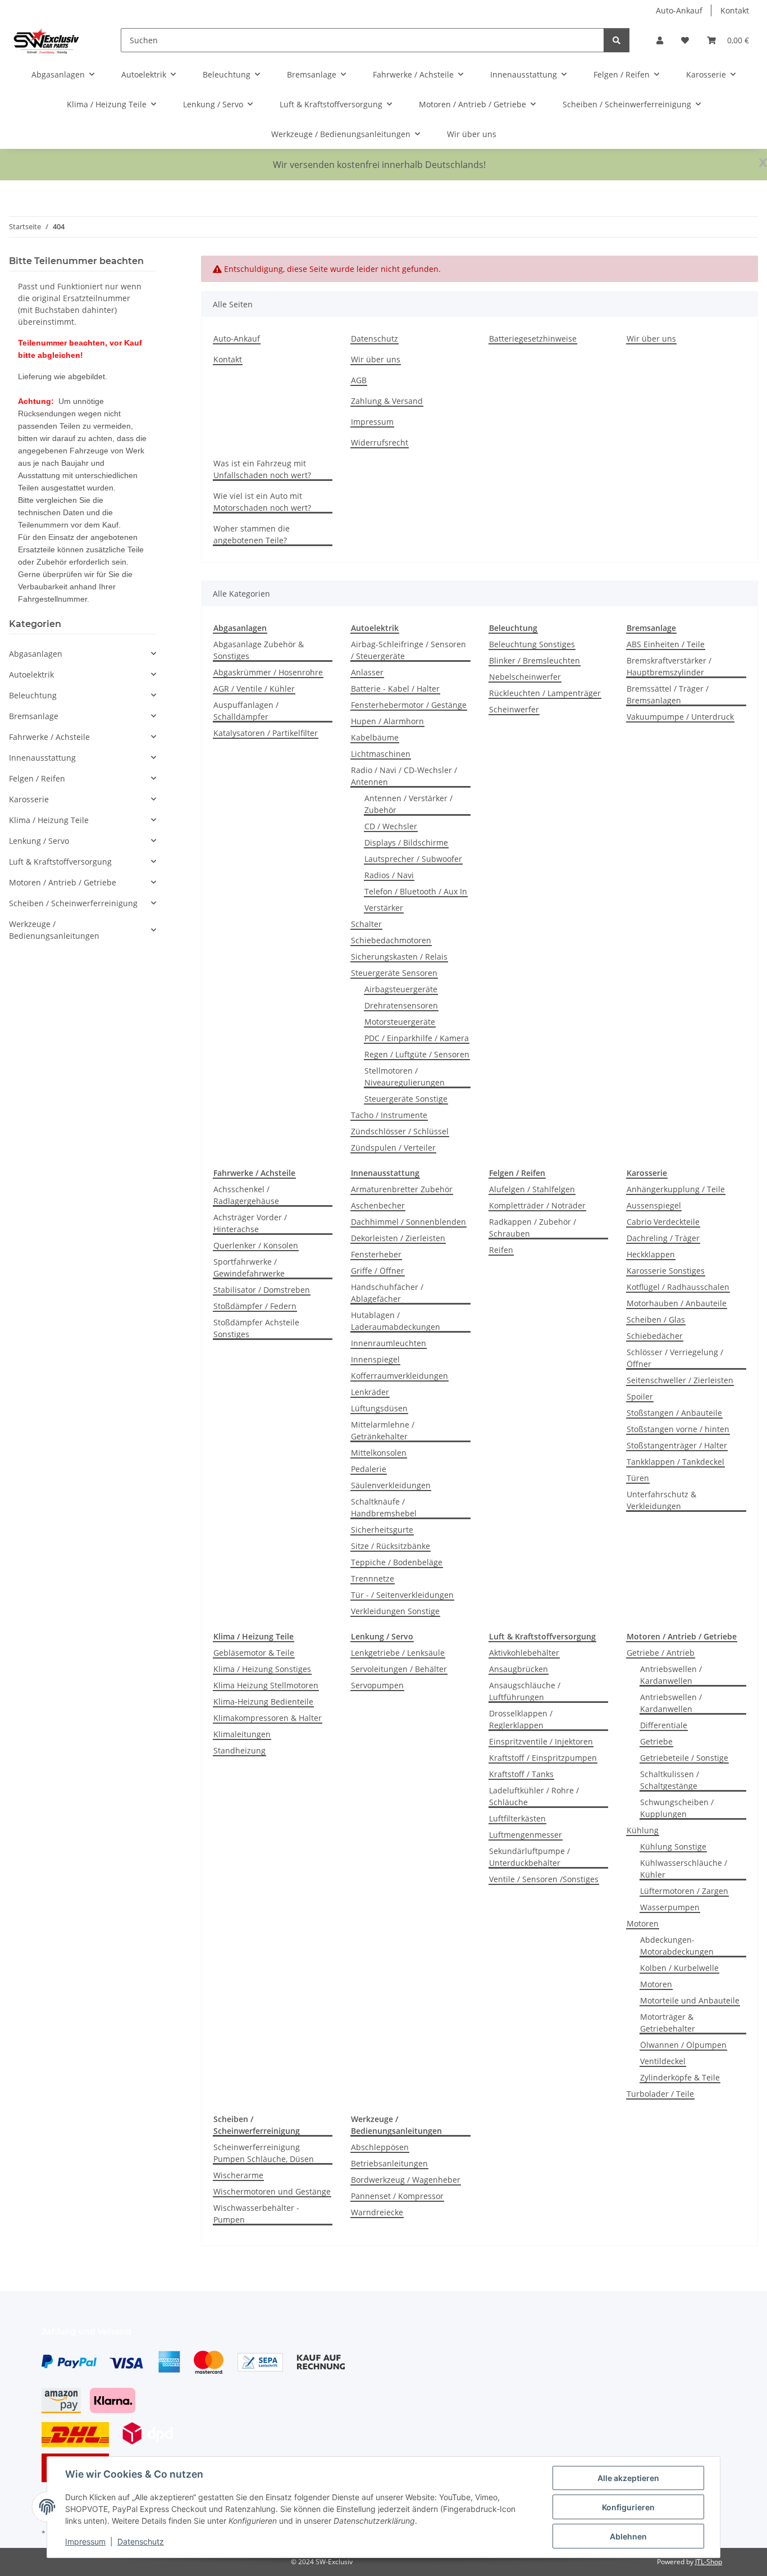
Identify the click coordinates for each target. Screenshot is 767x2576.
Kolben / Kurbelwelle (679, 1968)
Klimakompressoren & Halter (268, 1718)
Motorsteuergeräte (400, 1022)
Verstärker (384, 908)
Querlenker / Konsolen (256, 1245)
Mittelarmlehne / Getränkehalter (383, 1430)
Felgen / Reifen (37, 778)
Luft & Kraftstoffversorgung (60, 862)
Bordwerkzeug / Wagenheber (406, 2180)
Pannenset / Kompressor (397, 2196)
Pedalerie (369, 1469)
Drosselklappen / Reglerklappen (521, 1719)
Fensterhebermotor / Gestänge (409, 705)
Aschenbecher (378, 1205)
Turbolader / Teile (660, 2094)
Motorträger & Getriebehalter (668, 2023)
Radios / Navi (389, 875)
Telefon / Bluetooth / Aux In (416, 891)
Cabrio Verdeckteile (663, 1222)
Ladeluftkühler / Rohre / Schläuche (534, 1796)
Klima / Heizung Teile (49, 820)
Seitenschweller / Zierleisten (680, 1380)
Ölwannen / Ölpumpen (683, 2045)
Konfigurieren (628, 2507)
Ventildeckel (663, 2061)
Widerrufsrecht (380, 442)
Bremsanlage (34, 716)
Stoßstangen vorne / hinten (678, 1429)
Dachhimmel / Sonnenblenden (408, 1222)
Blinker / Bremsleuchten (535, 660)
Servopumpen (377, 1685)
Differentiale (664, 1725)
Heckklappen (651, 1254)
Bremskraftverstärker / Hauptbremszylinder (669, 666)
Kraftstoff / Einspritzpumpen (543, 1758)
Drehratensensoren (401, 1005)
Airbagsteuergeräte (401, 989)
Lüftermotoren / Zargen (684, 1891)
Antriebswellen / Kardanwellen (671, 1675)
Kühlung (643, 1830)
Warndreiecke (377, 2212)
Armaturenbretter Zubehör (402, 1189)
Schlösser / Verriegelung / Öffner (675, 1358)
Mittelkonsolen (379, 1453)
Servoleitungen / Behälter (399, 1669)
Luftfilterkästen (517, 1818)
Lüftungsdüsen (379, 1408)
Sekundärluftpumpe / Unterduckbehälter (529, 1857)
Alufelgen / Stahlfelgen (532, 1189)
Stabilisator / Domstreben (262, 1290)
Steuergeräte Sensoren (394, 973)
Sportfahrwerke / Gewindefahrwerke (249, 1267)
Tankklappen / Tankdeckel (675, 1462)
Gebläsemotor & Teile (254, 1653)
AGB (359, 380)
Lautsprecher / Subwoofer (413, 859)
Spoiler (640, 1396)
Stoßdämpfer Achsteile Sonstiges (256, 1328)
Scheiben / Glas (656, 1319)
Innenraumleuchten (389, 1343)
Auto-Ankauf (679, 10)
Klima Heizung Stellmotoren (266, 1685)
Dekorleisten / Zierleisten (398, 1238)
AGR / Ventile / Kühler (254, 689)
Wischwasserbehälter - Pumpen (256, 2214)
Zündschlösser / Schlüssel (400, 1131)
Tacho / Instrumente (389, 1115)
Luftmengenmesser (526, 1835)
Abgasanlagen (36, 654)
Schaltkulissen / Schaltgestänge (670, 1780)
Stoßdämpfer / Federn (255, 1306)
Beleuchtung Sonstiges (532, 644)
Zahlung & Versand (387, 401)
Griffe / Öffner (378, 1271)
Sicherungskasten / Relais (399, 957)
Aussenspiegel (654, 1205)
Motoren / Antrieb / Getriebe (63, 882)
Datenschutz (141, 2541)
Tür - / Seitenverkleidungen (402, 1595)
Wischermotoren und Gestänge (272, 2191)
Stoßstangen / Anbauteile (674, 1413)
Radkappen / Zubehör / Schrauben (533, 1228)
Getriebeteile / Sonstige (684, 1758)
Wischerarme (238, 2175)
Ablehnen (628, 2536)
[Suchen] (617, 40)
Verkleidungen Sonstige (395, 1611)
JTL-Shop (709, 2562)
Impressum (85, 2541)
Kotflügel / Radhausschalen (678, 1287)
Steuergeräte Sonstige (406, 1099)
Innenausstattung (42, 758)
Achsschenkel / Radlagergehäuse (246, 1195)
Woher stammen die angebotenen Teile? (252, 534)
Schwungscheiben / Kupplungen (677, 1808)
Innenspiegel (375, 1359)
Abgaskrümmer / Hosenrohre (268, 672)
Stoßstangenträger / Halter (677, 1445)
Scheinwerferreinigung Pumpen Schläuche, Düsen (264, 2153)
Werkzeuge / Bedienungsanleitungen (54, 930)
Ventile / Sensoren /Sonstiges (544, 1879)
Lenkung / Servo (39, 841)
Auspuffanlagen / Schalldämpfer (246, 711)
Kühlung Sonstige (673, 1846)
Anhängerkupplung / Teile (676, 1189)
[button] (660, 40)
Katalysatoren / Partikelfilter (266, 733)
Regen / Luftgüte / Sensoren (417, 1054)
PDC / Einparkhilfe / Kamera (417, 1038)
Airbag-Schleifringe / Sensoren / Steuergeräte (408, 650)
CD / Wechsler (391, 826)
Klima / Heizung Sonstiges (262, 1669)
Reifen (501, 1250)
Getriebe (656, 1741)
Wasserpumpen (670, 1907)
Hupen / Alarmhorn (387, 721)
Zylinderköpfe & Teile (680, 2077)
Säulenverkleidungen (391, 1485)
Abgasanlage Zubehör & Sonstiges (259, 650)
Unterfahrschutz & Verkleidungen (661, 1500)
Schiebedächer (655, 1336)
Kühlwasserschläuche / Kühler (684, 1869)
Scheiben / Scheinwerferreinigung (73, 903)
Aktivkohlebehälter (524, 1653)
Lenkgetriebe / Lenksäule (398, 1653)
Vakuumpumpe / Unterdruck (680, 717)
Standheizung (239, 1750)
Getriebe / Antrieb (661, 1653)
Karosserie (29, 799)
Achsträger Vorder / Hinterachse (250, 1223)
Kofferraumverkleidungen (400, 1376)
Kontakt (735, 10)
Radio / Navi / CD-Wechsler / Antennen (404, 776)
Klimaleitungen (242, 1734)
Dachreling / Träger (663, 1238)
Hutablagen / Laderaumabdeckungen (396, 1321)
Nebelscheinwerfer (525, 677)
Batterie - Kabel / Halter (395, 689)
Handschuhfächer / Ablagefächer (387, 1293)
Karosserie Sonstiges (666, 1271)
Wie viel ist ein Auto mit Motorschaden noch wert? (262, 502)
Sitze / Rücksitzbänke (391, 1546)
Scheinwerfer (514, 709)
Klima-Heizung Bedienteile (263, 1702)
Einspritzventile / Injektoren (541, 1741)
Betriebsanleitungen (389, 2163)
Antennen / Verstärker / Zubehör (408, 804)
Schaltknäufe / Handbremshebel (384, 1507)
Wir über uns (472, 134)
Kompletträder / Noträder (537, 1205)
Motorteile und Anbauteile (690, 2000)
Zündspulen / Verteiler (393, 1148)
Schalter (366, 924)
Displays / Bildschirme (406, 842)
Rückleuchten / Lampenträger (545, 693)
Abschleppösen (380, 2147)
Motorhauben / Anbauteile (677, 1303)
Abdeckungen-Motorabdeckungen (677, 1946)
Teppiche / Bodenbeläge (397, 1562)
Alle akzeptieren (628, 2478)
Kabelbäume (375, 737)
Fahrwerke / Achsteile (49, 737)
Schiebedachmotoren (391, 940)
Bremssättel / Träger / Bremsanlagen (668, 694)
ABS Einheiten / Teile (666, 644)
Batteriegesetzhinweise (533, 339)
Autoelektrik (31, 674)
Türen (638, 1478)
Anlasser (367, 672)
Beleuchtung (33, 695)
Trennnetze (373, 1578)
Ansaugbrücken (519, 1669)
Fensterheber (376, 1254)
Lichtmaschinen (381, 754)
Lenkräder (370, 1392)
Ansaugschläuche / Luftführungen (525, 1691)
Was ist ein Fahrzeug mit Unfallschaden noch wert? (262, 469)
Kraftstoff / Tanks (521, 1774)
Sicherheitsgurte (382, 1530)
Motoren (643, 1923)
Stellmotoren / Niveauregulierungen (405, 1076)
